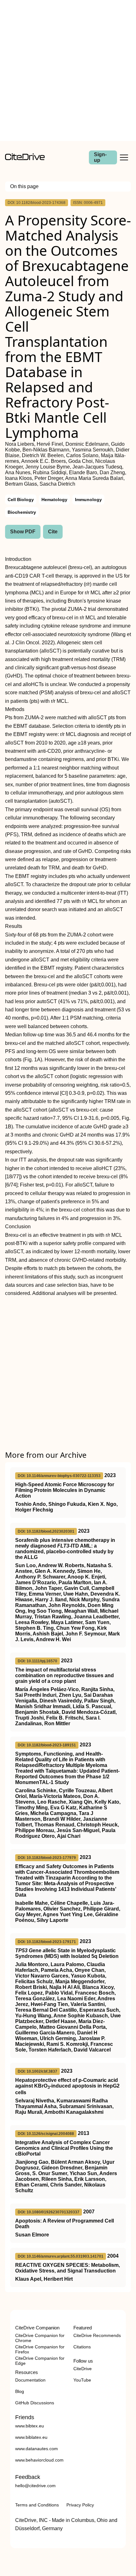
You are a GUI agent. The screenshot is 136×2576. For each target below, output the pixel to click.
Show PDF (23, 532)
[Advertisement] (68, 71)
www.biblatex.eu (31, 2437)
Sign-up (100, 157)
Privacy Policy (80, 2505)
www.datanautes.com (37, 2449)
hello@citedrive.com (35, 2486)
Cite (53, 532)
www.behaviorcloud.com (39, 2460)
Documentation (30, 2380)
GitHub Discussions (35, 2403)
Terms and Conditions (37, 2505)
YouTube (82, 2380)
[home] (25, 159)
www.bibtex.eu (30, 2426)
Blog (20, 2391)
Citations (82, 2347)
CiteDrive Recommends (97, 2335)
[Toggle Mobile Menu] (124, 157)
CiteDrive (83, 2369)
